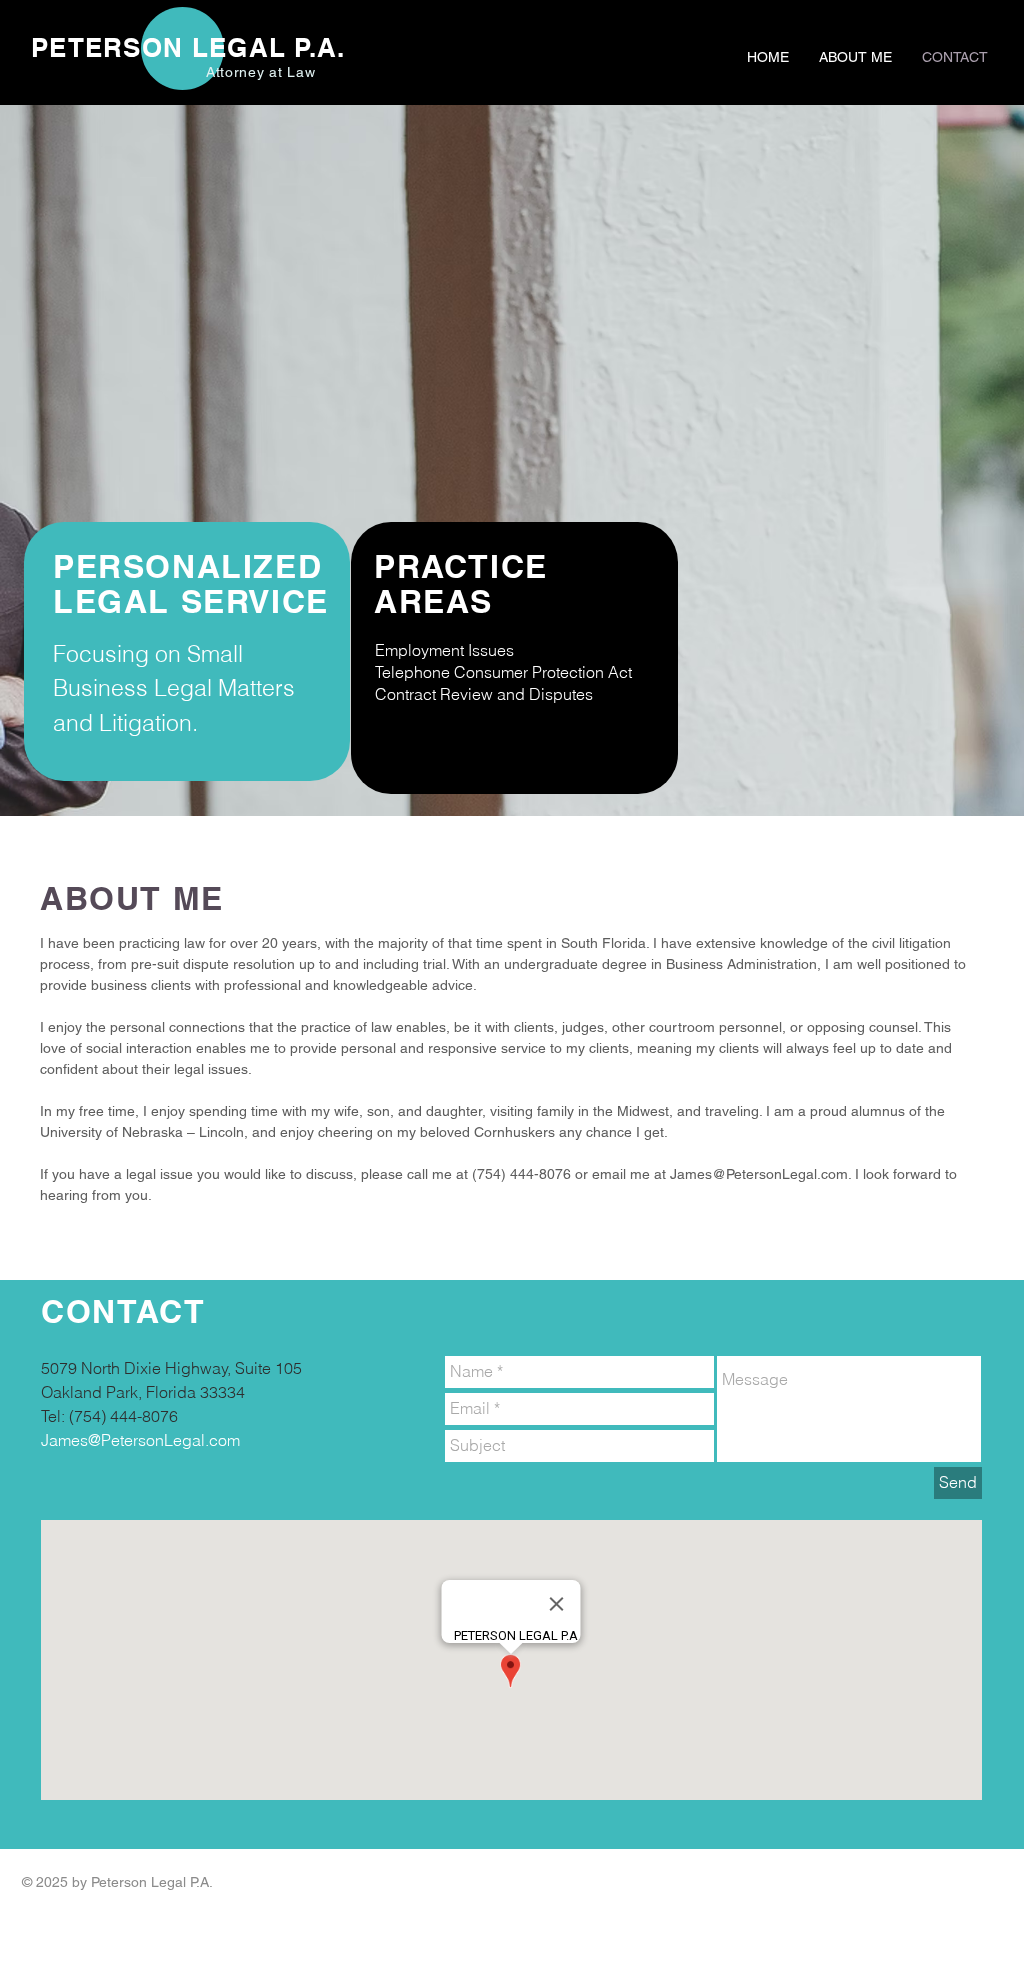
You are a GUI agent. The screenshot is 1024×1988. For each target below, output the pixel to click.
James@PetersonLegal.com (759, 1174)
